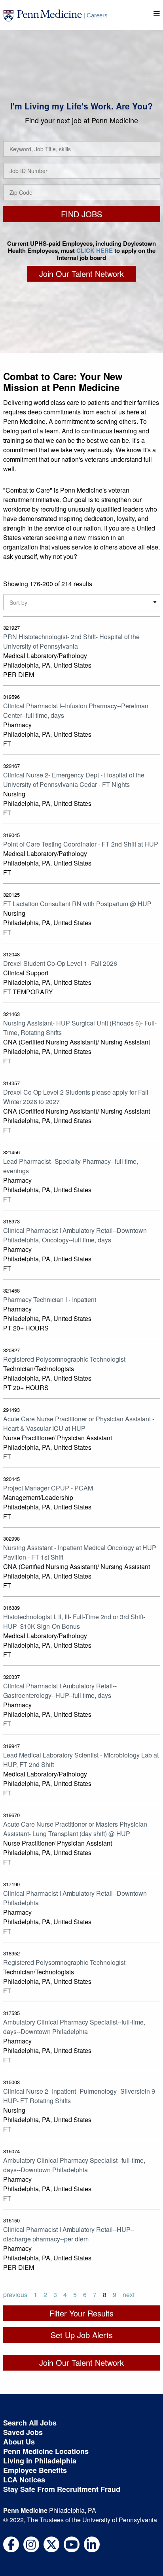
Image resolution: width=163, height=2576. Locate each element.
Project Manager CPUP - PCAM (48, 1488)
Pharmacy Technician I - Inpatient (50, 1299)
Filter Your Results (81, 2313)
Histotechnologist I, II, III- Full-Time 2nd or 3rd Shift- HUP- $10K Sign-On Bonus (74, 1621)
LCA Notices (24, 2480)
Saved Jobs (23, 2432)
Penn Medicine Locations (46, 2451)
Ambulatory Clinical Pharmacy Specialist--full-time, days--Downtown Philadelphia (74, 2027)
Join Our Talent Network (81, 274)
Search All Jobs (30, 2423)
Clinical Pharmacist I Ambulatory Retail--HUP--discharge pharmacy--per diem (69, 2234)
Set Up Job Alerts (82, 2335)
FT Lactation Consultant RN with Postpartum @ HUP (77, 904)
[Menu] (157, 14)
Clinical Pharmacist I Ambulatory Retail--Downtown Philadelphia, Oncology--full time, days (75, 1235)
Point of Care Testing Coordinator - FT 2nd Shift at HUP (81, 844)
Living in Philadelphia (40, 2461)
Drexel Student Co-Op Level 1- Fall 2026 (60, 963)
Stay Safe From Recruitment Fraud (62, 2489)
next (129, 2295)
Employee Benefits (35, 2470)
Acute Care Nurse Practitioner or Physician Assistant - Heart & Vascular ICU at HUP (79, 1423)
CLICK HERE (95, 250)
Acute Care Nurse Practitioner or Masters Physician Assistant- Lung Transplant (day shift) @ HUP (75, 1829)
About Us (19, 2442)
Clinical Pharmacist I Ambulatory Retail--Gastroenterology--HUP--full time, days (60, 1691)
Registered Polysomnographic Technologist (64, 1359)
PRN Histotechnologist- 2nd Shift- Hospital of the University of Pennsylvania (71, 641)
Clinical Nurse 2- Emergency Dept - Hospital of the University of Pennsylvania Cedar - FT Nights (74, 780)
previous (15, 2295)
